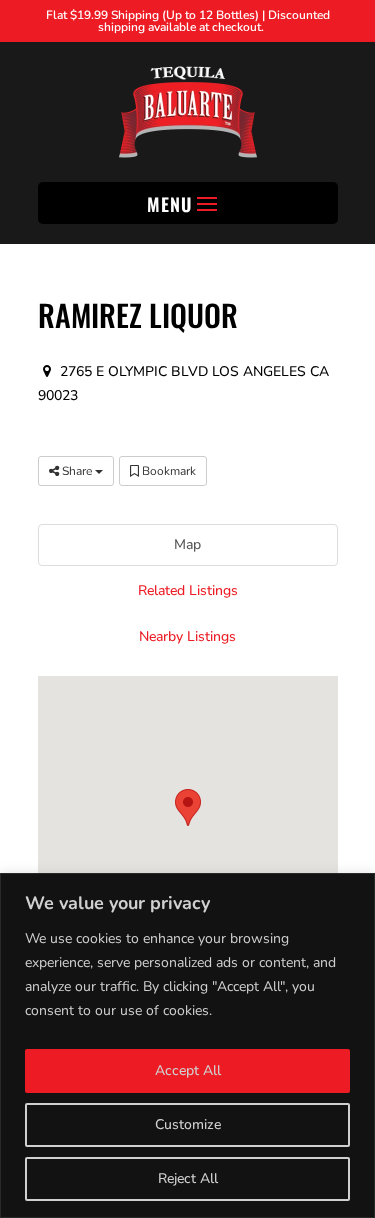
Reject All (188, 1178)
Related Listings (188, 590)
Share (77, 471)
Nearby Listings (187, 636)
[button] (188, 807)
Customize (188, 1124)
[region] (187, 1045)
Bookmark (167, 471)
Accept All (188, 1070)
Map (187, 544)
